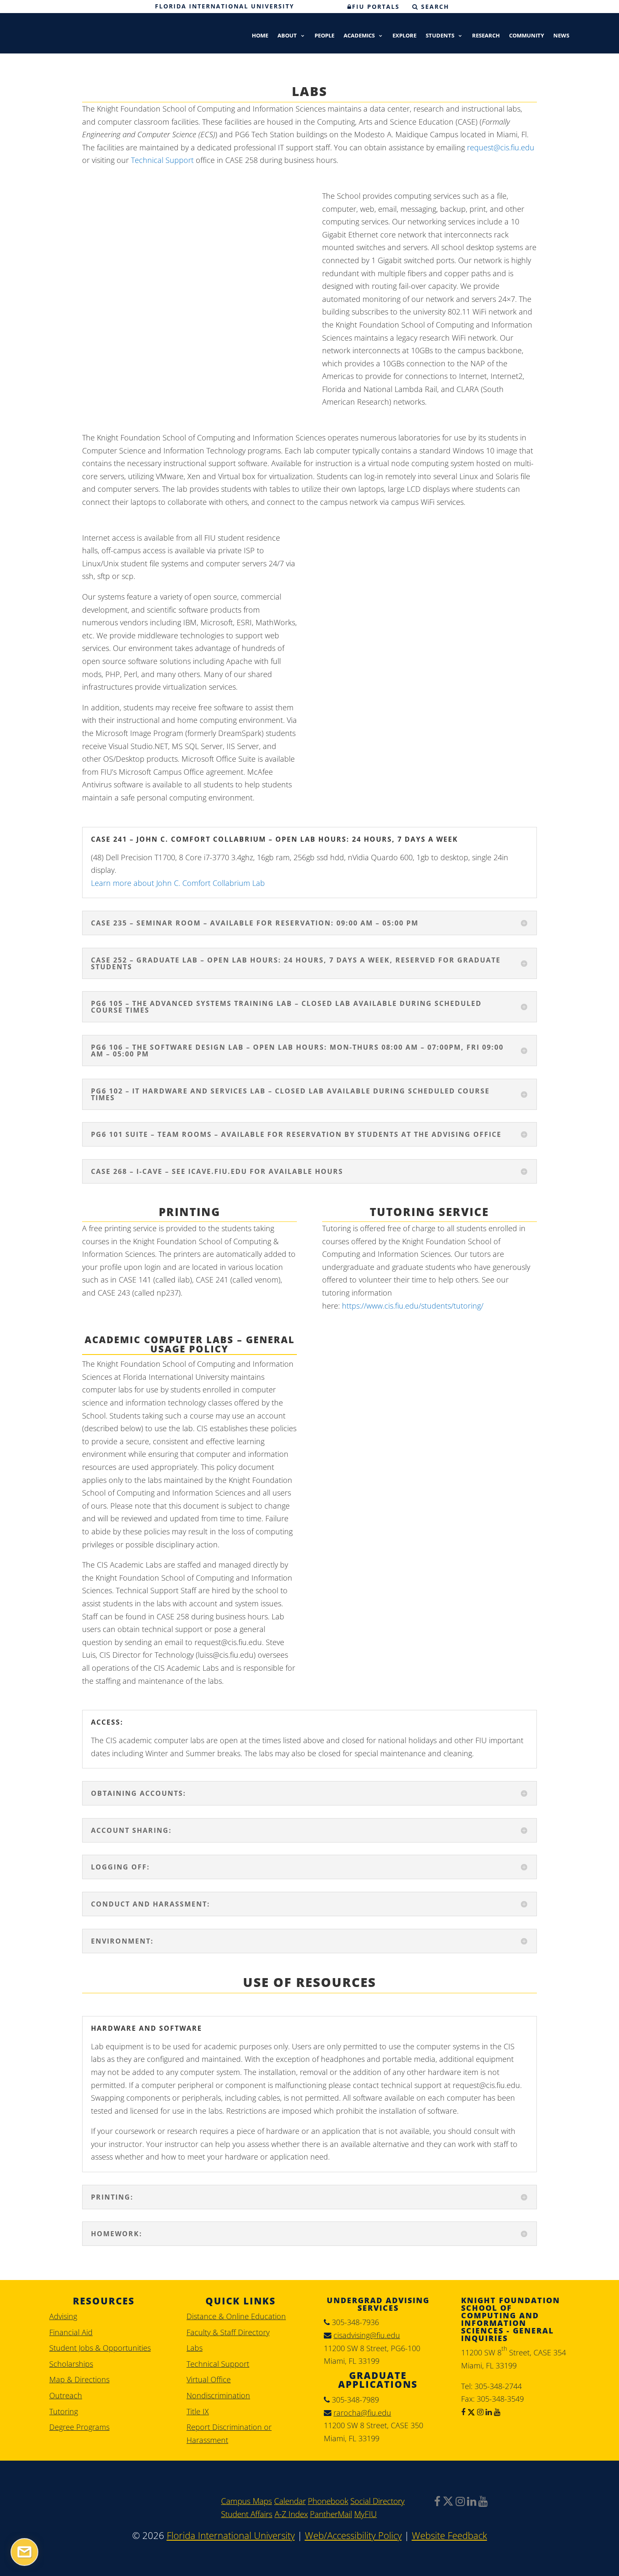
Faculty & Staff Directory (228, 2332)
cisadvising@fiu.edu (367, 2335)
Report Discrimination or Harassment (229, 2433)
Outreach (66, 2395)
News (561, 36)
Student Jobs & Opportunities (100, 2348)
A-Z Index (291, 2514)
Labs (195, 2348)
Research (486, 36)
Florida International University (225, 6)
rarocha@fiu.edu (362, 2413)
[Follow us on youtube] (496, 2412)
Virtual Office (209, 2379)
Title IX (198, 2411)
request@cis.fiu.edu (501, 147)
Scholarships (71, 2364)
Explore (404, 36)
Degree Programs (79, 2427)
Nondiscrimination (218, 2395)
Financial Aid (71, 2332)
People (324, 36)
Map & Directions (79, 2379)
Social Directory (378, 2501)
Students (440, 36)
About (287, 36)
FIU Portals (376, 7)
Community (527, 36)
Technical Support (162, 160)
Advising (63, 2316)
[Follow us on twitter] (470, 2412)
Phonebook (328, 2501)
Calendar (290, 2501)
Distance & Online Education (236, 2316)
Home (260, 36)
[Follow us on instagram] (479, 2412)
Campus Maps (247, 2501)
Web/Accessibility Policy (353, 2535)
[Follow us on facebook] (463, 2412)
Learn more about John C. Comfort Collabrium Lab (178, 883)
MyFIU (366, 2514)
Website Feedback (450, 2535)
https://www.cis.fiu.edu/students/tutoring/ (413, 1306)
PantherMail (331, 2514)
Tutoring (64, 2411)
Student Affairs (247, 2514)
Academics (359, 36)
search (434, 7)
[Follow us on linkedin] (488, 2412)
